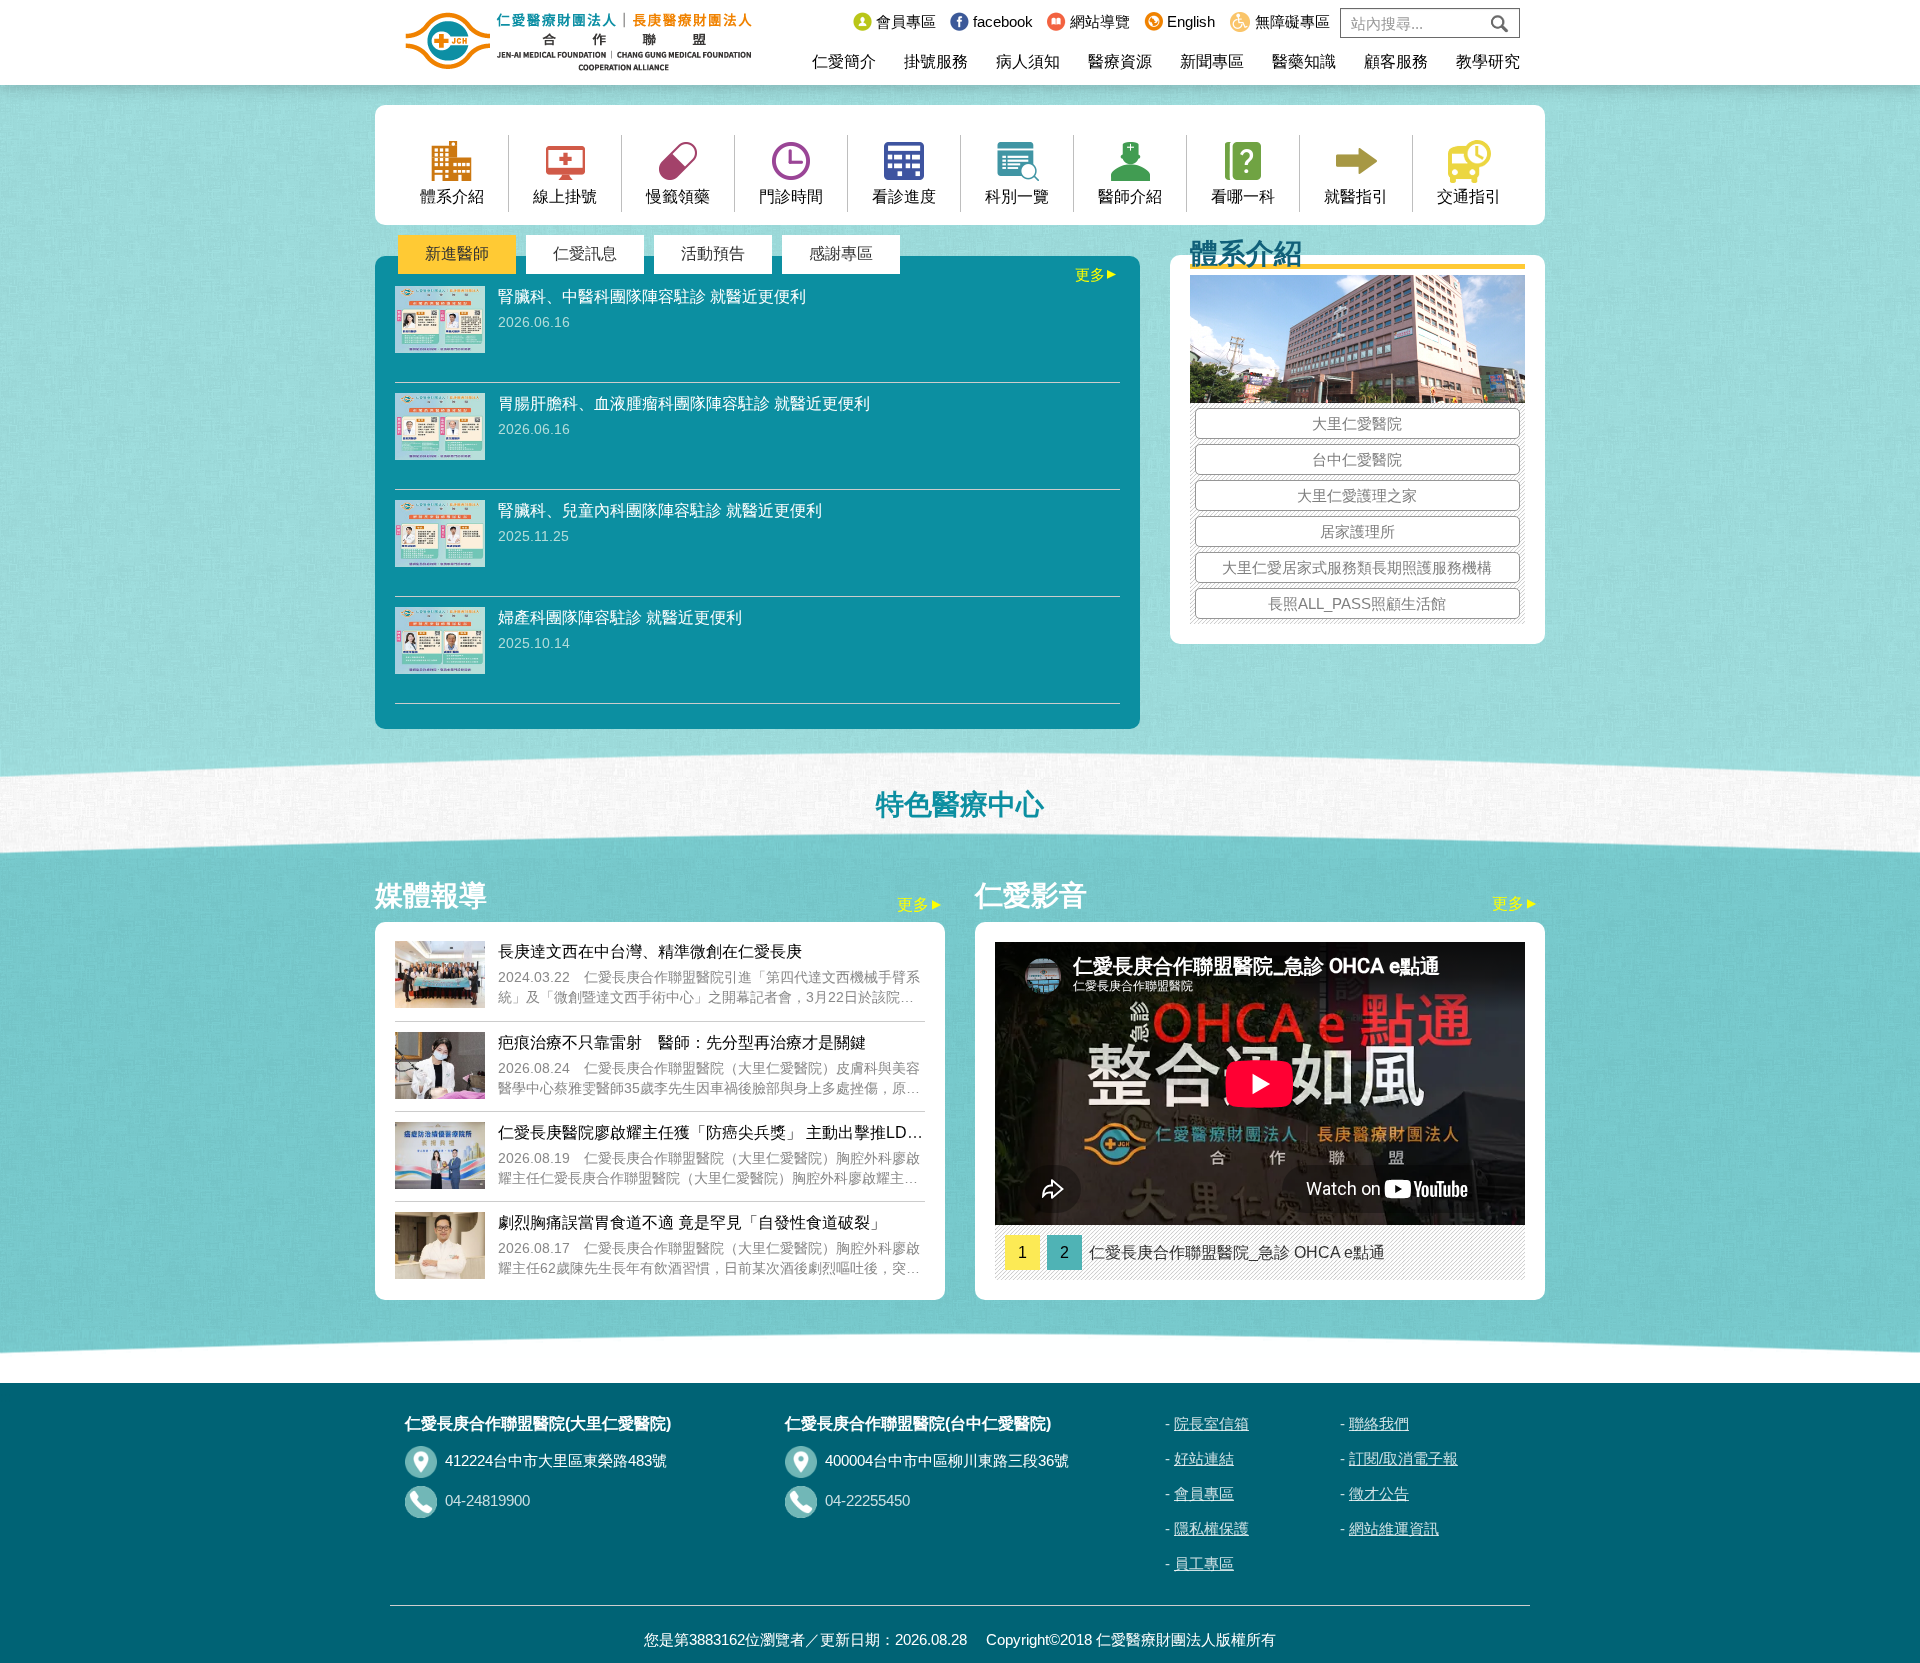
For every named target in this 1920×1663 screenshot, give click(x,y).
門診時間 (791, 196)
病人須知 (1028, 61)
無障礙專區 (1292, 21)
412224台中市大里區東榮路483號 (556, 1460)
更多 (1097, 274)
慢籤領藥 (678, 196)
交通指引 (1469, 196)
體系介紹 (452, 196)
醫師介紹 (1130, 196)
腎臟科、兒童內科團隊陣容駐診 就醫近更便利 (660, 510)
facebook (1003, 21)
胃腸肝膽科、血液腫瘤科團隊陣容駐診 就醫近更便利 (684, 403)
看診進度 (904, 196)
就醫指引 (1356, 196)
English (1191, 21)
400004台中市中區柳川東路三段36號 (947, 1460)
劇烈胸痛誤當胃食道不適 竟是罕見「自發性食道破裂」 (692, 1222)
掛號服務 (936, 61)
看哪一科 (1243, 196)
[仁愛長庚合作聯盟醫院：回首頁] (578, 42)
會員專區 (906, 21)
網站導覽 (1100, 21)
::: (833, 21)
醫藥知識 (1304, 61)
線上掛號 (565, 196)
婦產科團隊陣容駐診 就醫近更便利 (620, 617)
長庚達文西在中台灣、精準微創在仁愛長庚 (650, 951)
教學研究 (1488, 61)
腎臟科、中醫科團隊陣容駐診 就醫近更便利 (652, 296)
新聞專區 (1212, 61)
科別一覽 (1017, 196)
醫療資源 (1120, 61)
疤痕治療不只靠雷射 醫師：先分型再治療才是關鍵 (682, 1042)
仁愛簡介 (844, 61)
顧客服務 (1396, 61)
